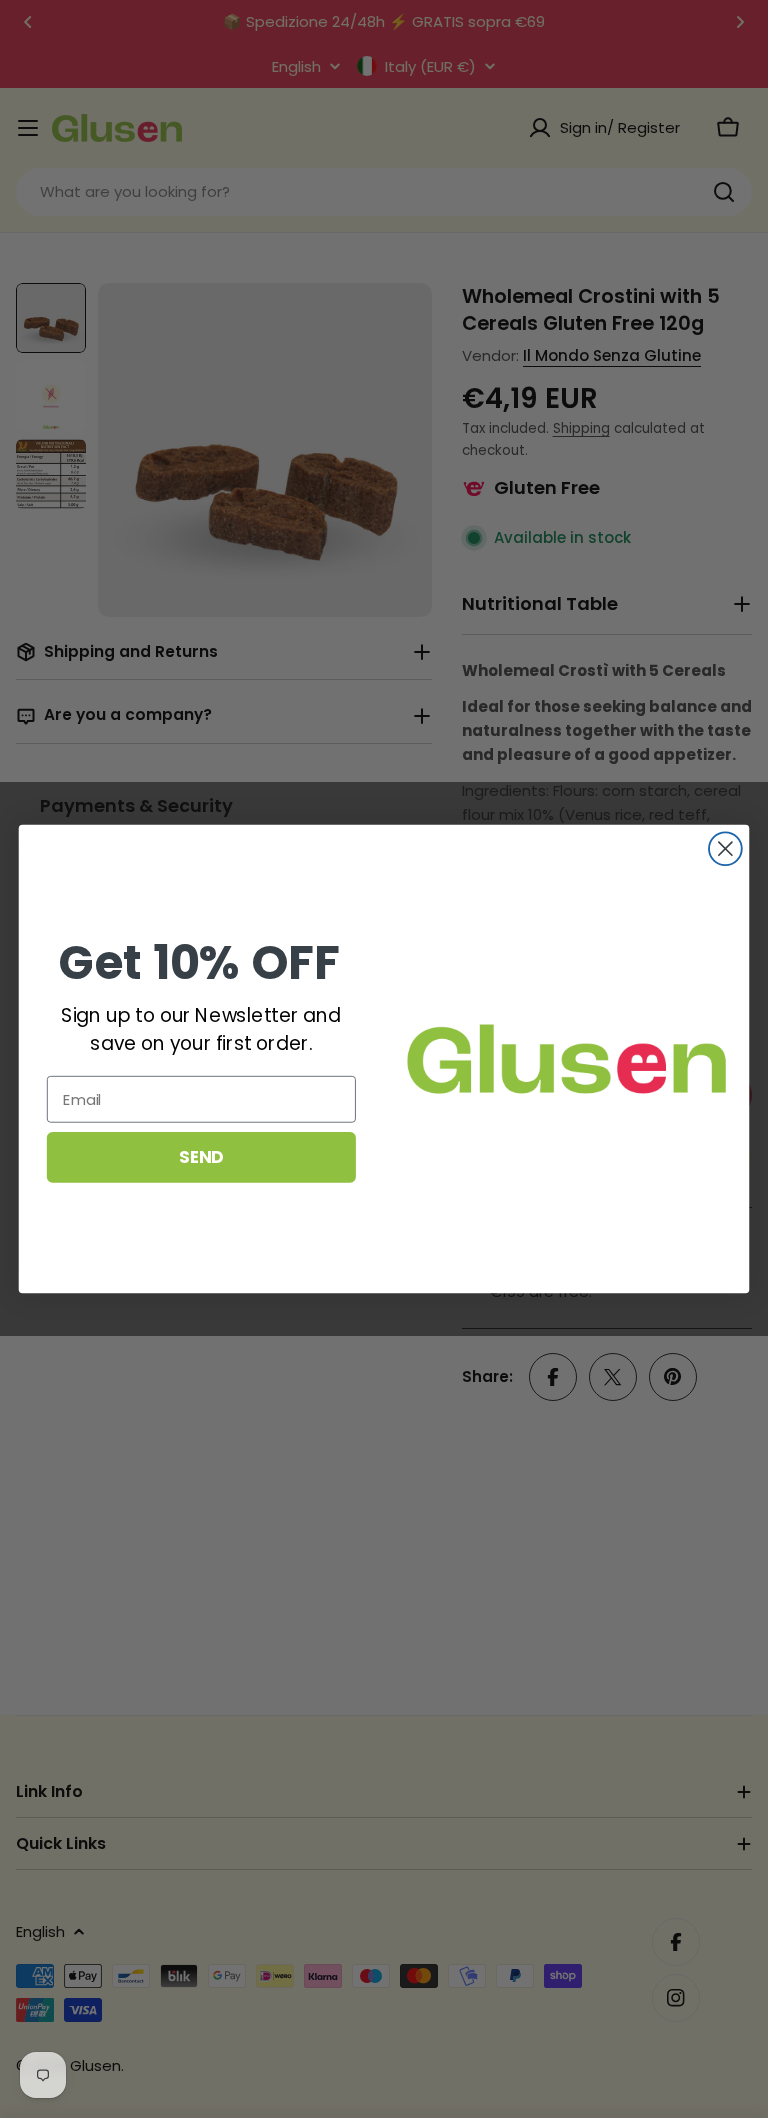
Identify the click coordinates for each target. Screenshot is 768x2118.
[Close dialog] (725, 848)
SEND (201, 1156)
